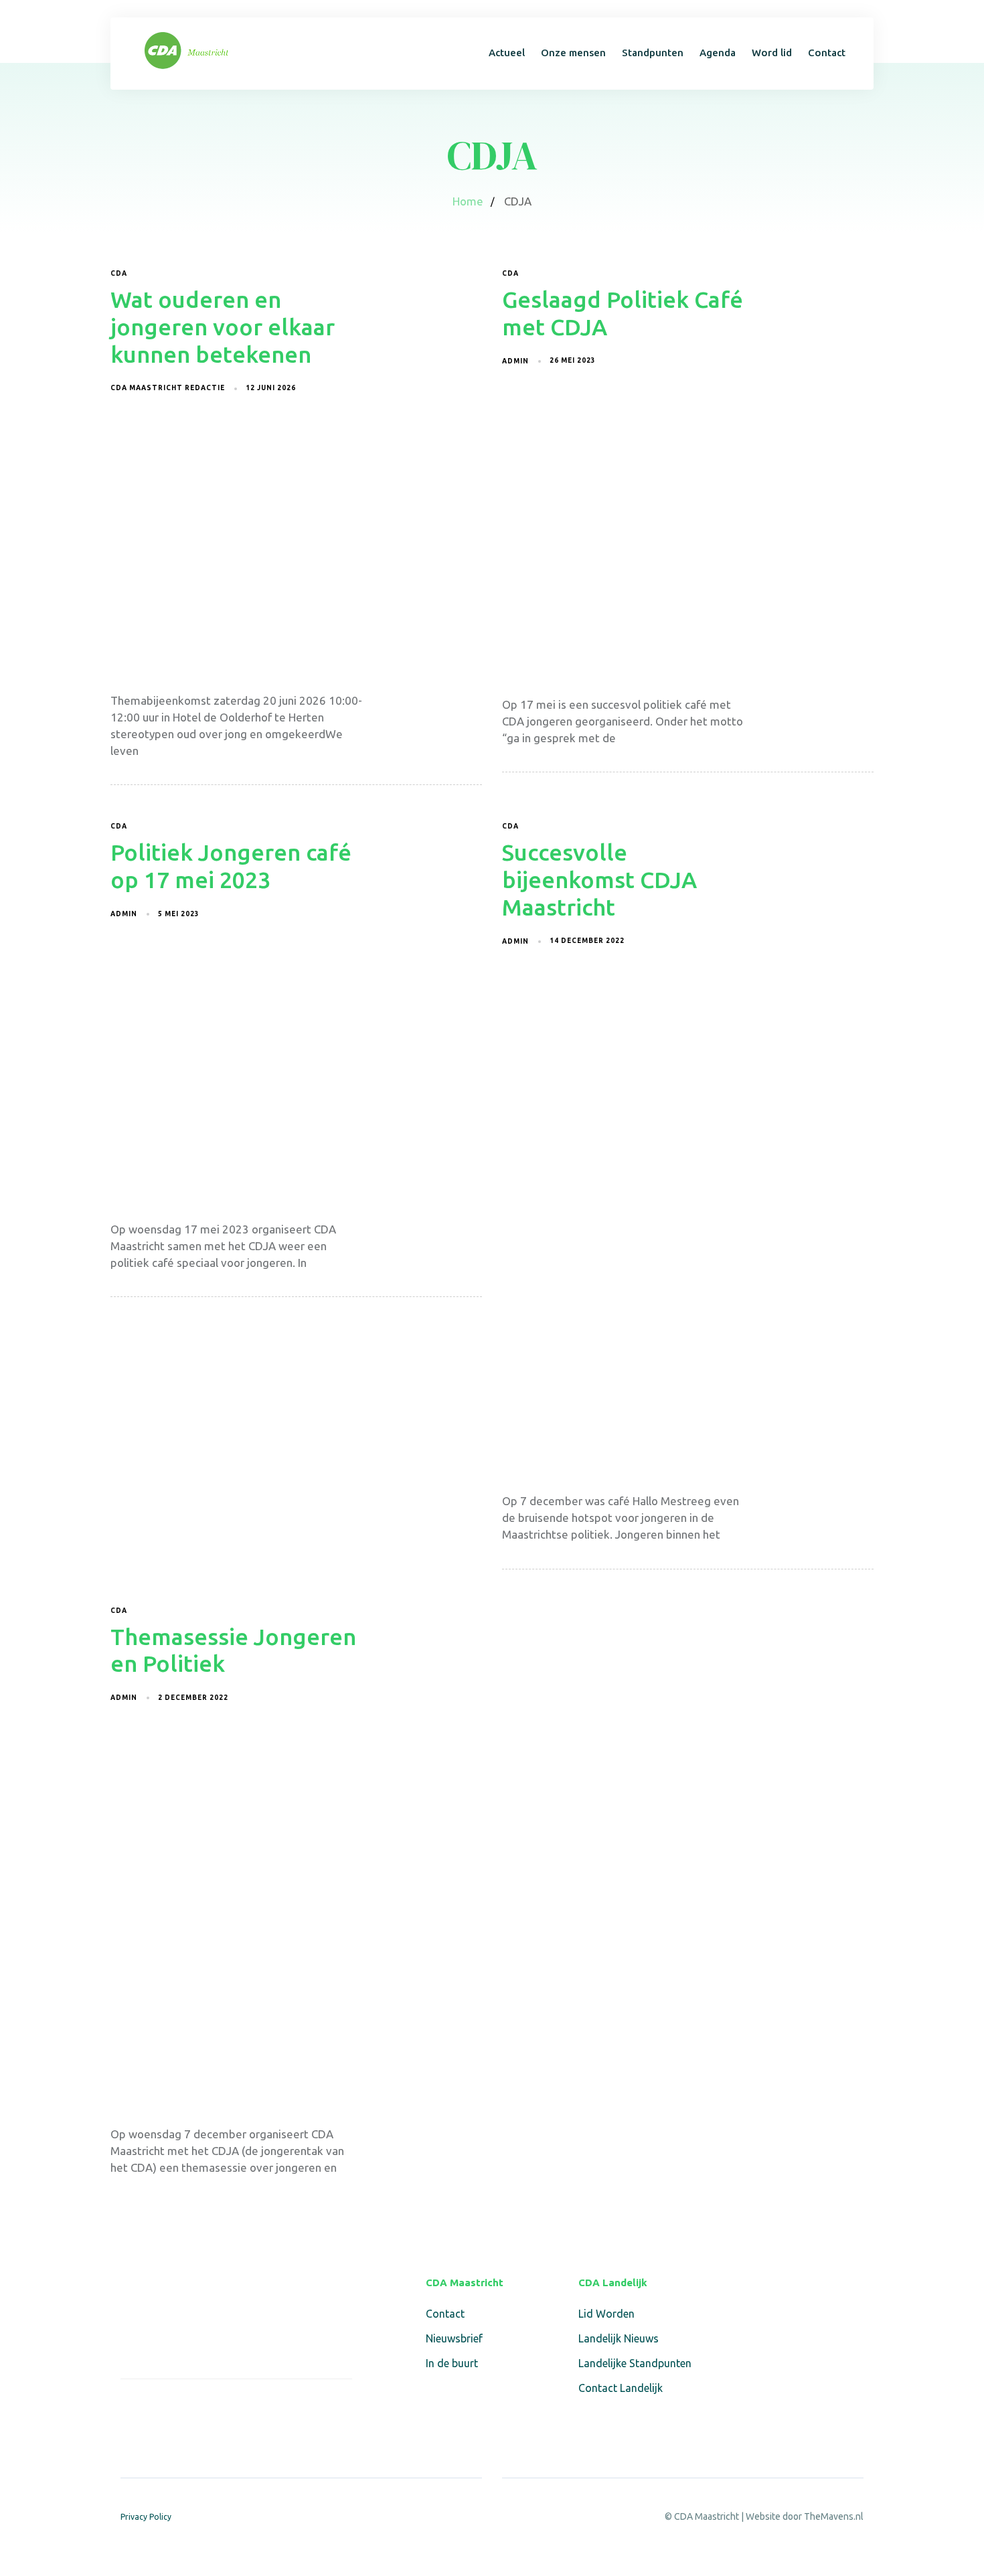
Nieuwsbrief (454, 2338)
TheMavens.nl (834, 2516)
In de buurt (452, 2363)
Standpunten (653, 53)
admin (515, 361)
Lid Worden (606, 2314)
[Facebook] (129, 2408)
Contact (827, 53)
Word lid (772, 53)
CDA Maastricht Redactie (168, 388)
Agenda (718, 53)
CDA (119, 273)
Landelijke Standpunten (635, 2363)
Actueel (507, 53)
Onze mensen (573, 53)
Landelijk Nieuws (619, 2338)
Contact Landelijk (621, 2388)
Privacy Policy (146, 2517)
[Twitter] (160, 2408)
